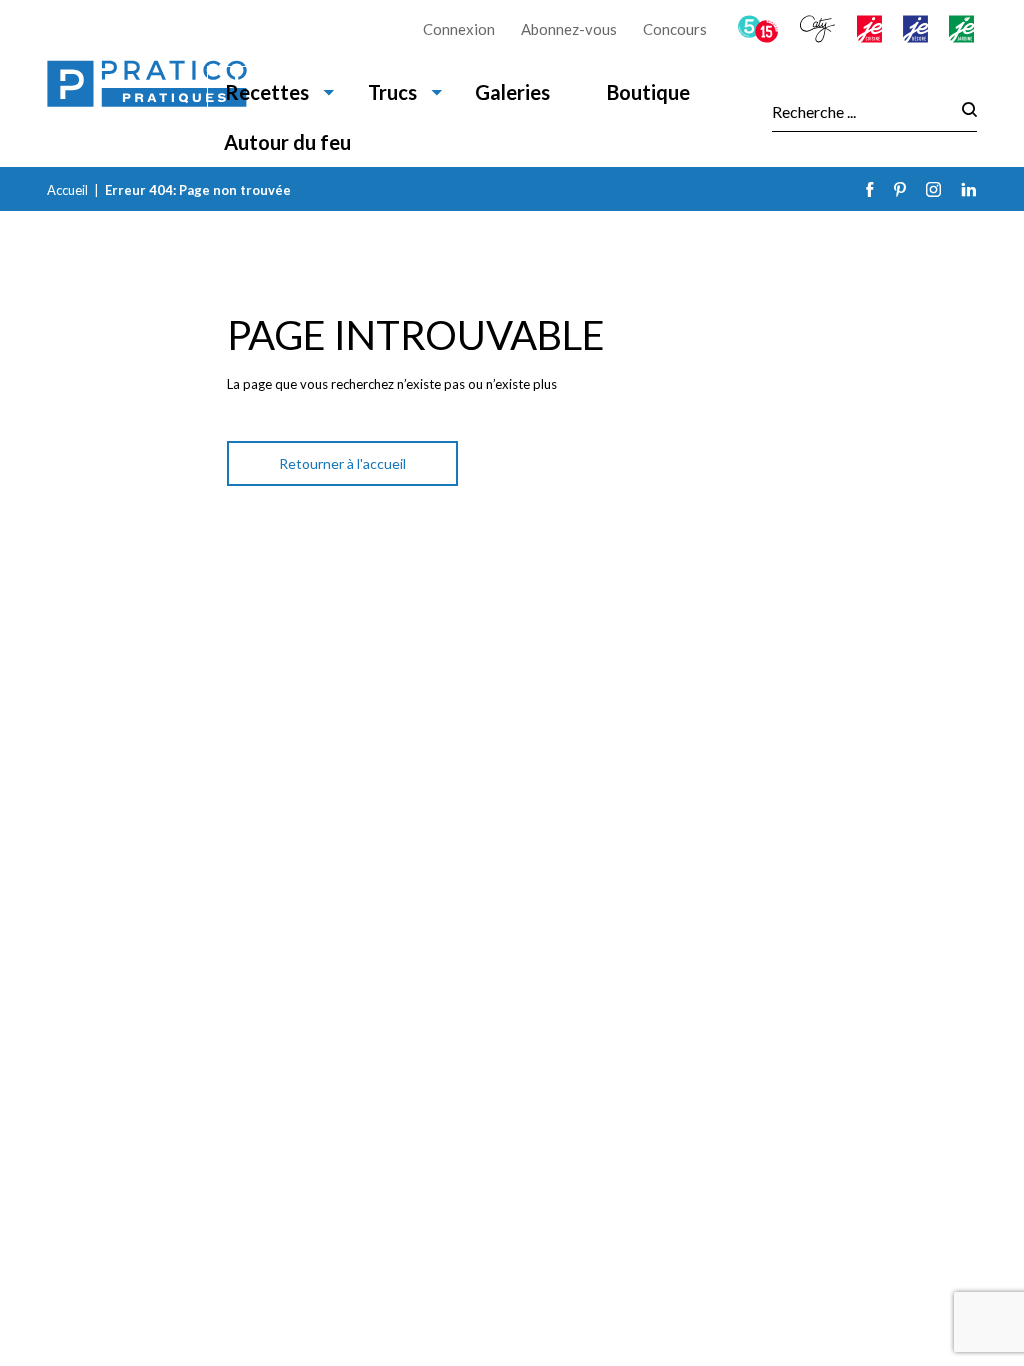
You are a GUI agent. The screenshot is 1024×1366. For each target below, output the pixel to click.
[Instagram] (933, 189)
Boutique (648, 92)
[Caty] (819, 29)
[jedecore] (917, 29)
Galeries (512, 92)
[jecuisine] (871, 29)
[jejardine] (963, 29)
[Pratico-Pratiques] (147, 83)
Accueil (67, 190)
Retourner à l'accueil (342, 463)
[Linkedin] (969, 189)
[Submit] (963, 111)
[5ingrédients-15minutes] (760, 29)
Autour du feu (287, 142)
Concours (675, 29)
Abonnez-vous (569, 29)
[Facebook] (870, 189)
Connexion (459, 29)
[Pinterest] (900, 189)
